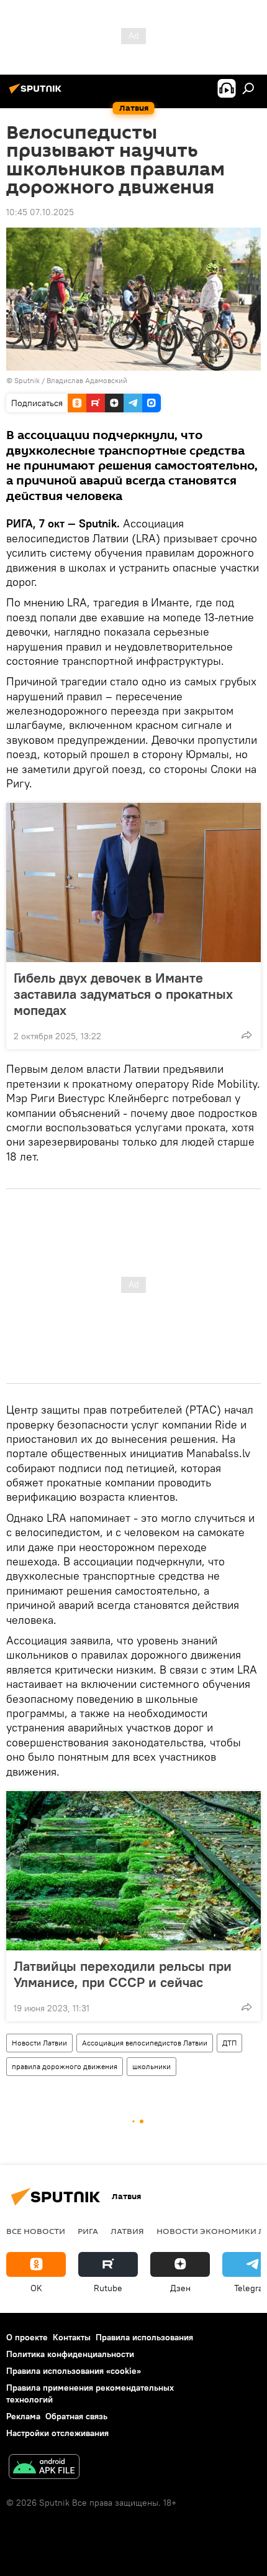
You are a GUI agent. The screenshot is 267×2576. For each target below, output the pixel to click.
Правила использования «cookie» (74, 2371)
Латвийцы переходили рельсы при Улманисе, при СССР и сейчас (123, 1974)
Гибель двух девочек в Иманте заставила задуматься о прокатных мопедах (123, 994)
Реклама (23, 2416)
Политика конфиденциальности (70, 2354)
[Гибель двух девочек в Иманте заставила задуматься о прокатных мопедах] (133, 883)
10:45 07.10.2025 (40, 212)
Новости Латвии (39, 2043)
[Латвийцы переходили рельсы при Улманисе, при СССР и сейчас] (133, 1871)
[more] (247, 1035)
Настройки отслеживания (57, 2433)
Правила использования (144, 2337)
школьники (152, 2066)
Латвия (127, 2231)
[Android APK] (44, 2468)
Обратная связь (76, 2416)
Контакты (72, 2337)
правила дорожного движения (65, 2066)
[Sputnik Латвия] (37, 93)
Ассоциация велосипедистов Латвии (145, 2043)
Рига (88, 2231)
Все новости (36, 2231)
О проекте (27, 2337)
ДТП (229, 2043)
